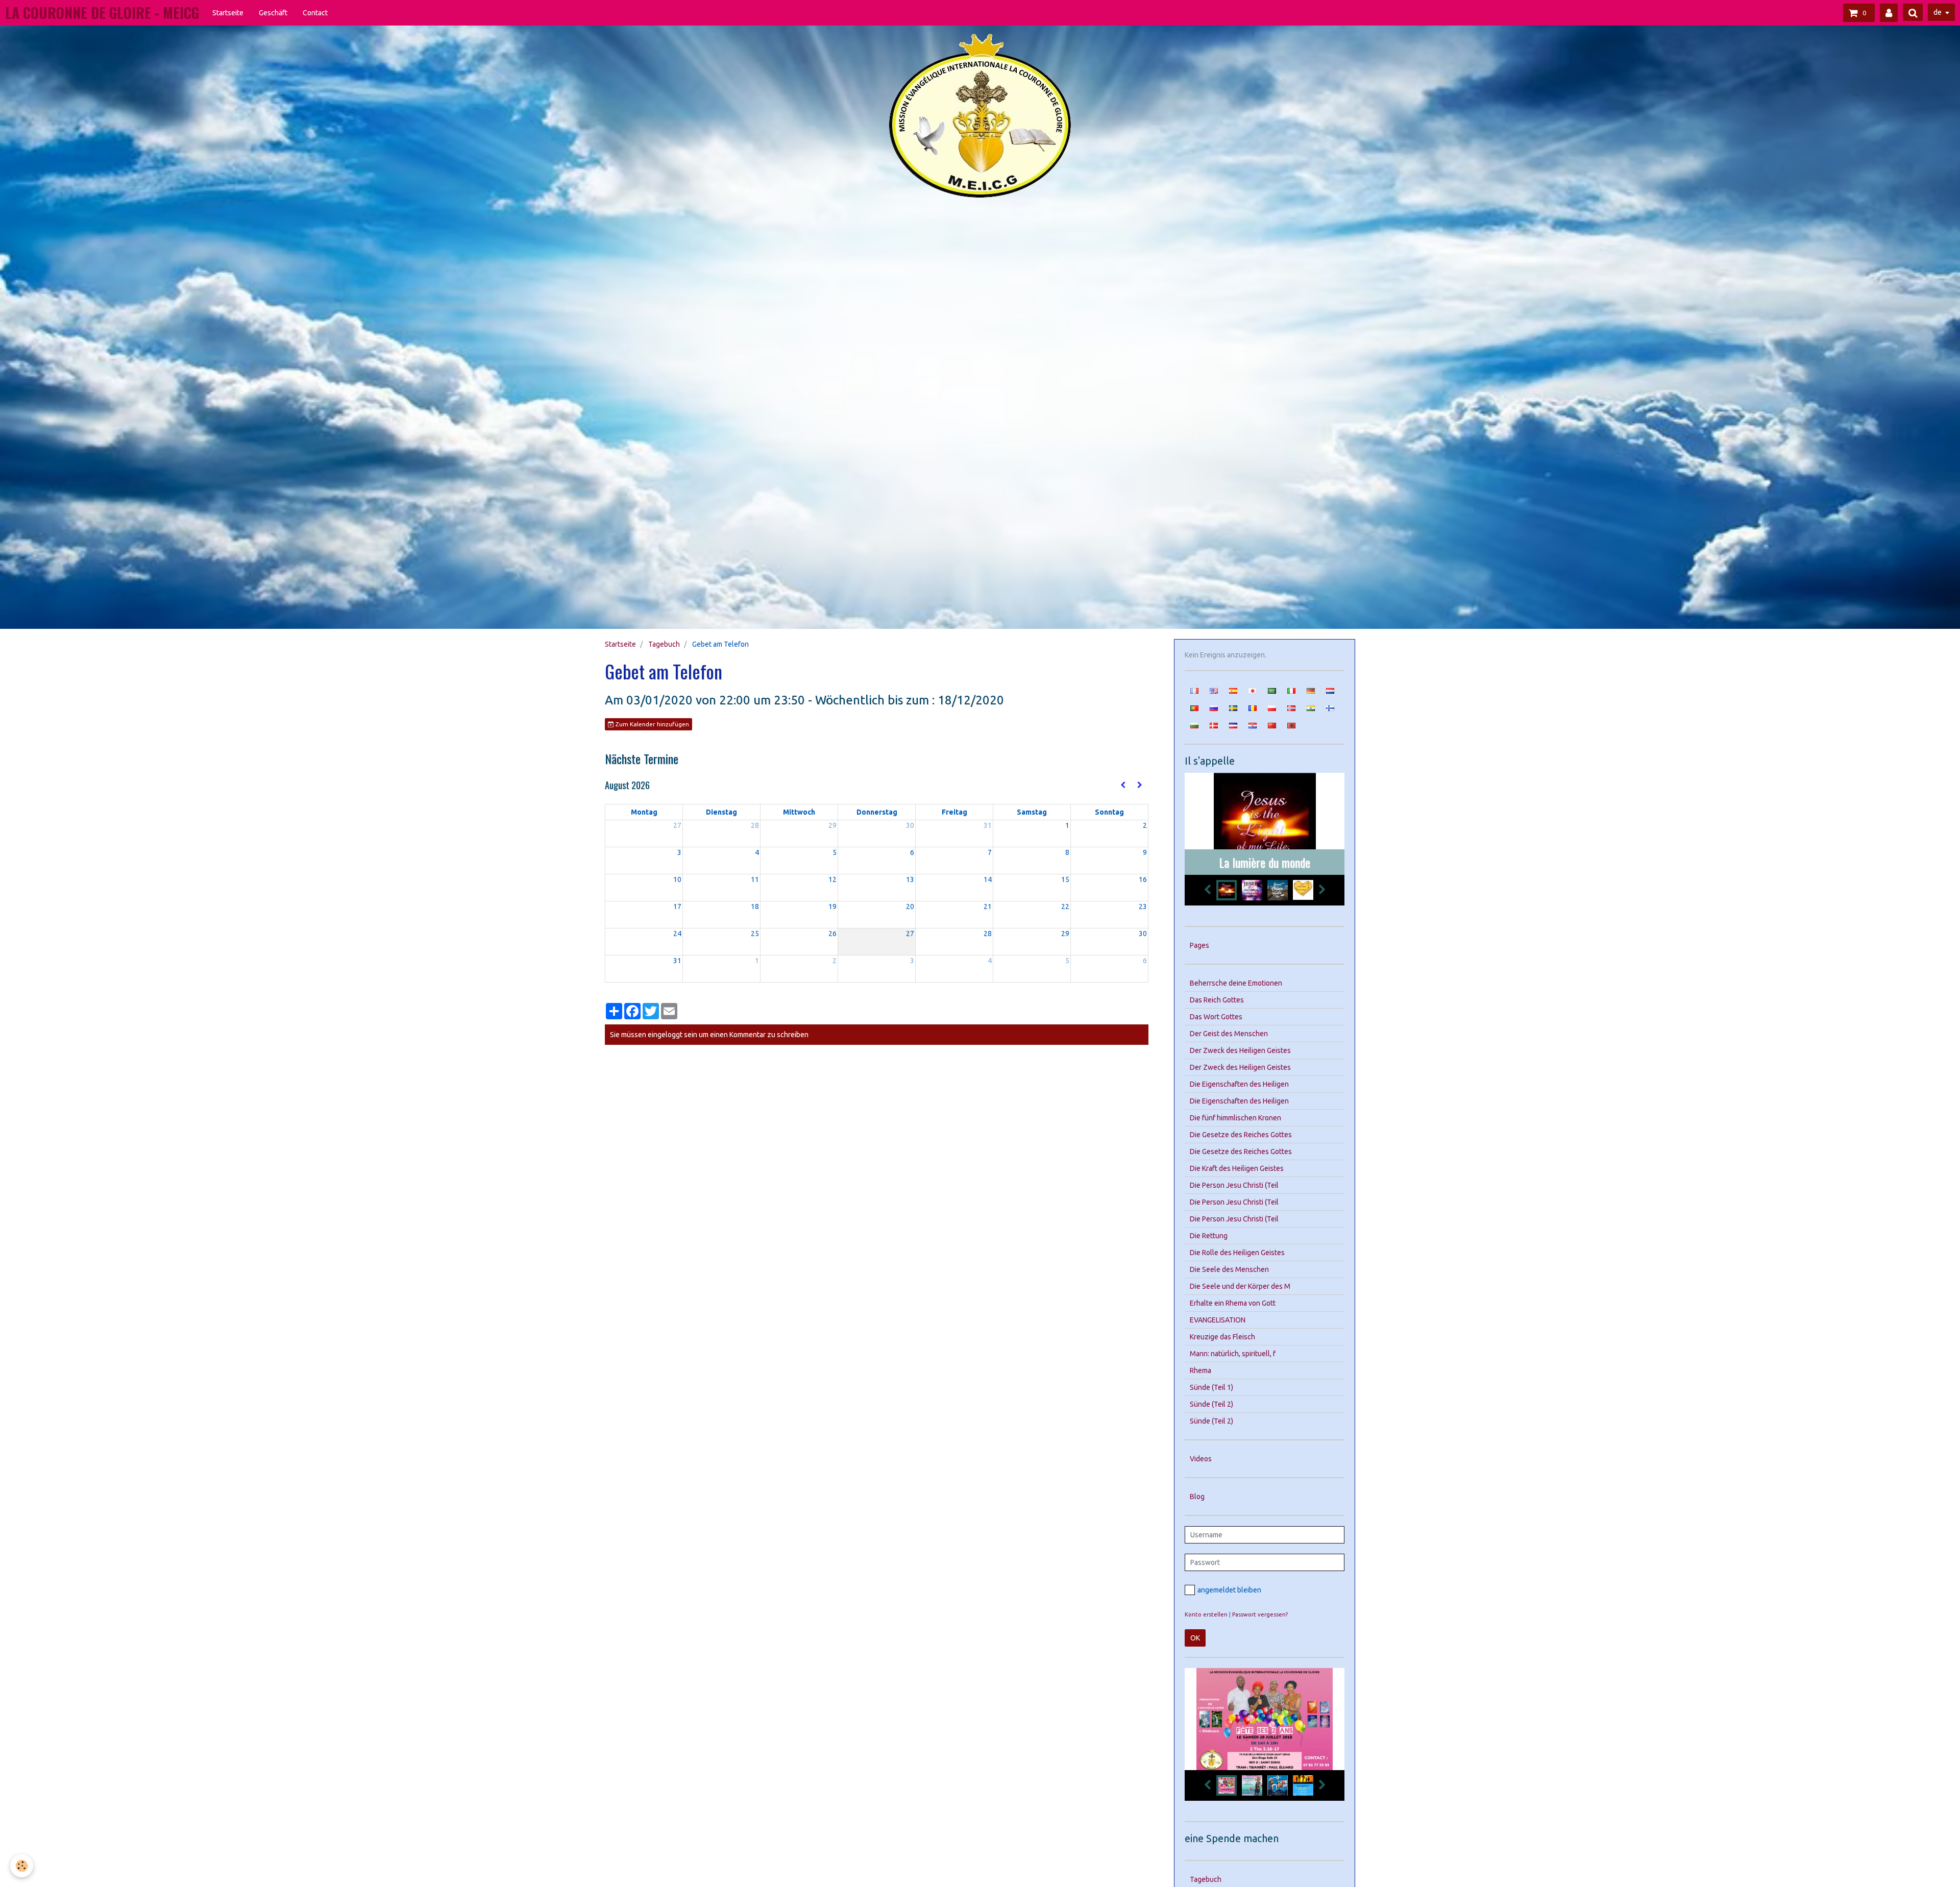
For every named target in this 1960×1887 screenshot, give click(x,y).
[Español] (1233, 690)
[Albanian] (1291, 725)
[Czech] (1233, 725)
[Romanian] (1253, 707)
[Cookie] (22, 1866)
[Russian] (1214, 707)
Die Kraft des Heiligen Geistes (1237, 1168)
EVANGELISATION (1218, 1320)
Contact (315, 13)
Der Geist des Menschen (1229, 1034)
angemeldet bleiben (1229, 1590)
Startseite (228, 13)
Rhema (1200, 1370)
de (1938, 12)
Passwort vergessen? (1260, 1614)
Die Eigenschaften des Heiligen (1239, 1084)
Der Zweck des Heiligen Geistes (1240, 1050)
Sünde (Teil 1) (1211, 1387)
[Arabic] (1272, 690)
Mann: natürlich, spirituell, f (1233, 1354)
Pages (1199, 945)
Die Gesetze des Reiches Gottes (1241, 1135)
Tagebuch (664, 644)
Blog (1197, 1497)
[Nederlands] (1330, 690)
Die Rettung (1209, 1236)
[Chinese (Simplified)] (1272, 725)
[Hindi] (1311, 707)
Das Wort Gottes (1216, 1017)
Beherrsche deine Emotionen (1236, 983)
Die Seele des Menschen (1229, 1269)
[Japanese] (1253, 690)
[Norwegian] (1291, 707)
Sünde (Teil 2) (1211, 1404)
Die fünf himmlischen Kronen (1235, 1118)
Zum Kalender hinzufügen (652, 724)
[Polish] (1272, 707)
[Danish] (1214, 725)
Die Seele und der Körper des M (1240, 1286)
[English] (1214, 690)
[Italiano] (1291, 690)
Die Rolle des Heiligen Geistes (1237, 1253)
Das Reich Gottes (1217, 1000)
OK (1195, 1638)
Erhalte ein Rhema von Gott (1233, 1303)
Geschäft (273, 13)
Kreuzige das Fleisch (1222, 1337)
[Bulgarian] (1194, 725)
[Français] (1194, 690)
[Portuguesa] (1194, 707)
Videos (1201, 1459)
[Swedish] (1233, 707)
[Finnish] (1330, 707)
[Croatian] (1253, 725)
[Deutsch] (1311, 690)
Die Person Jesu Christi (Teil (1234, 1185)
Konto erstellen (1206, 1614)
